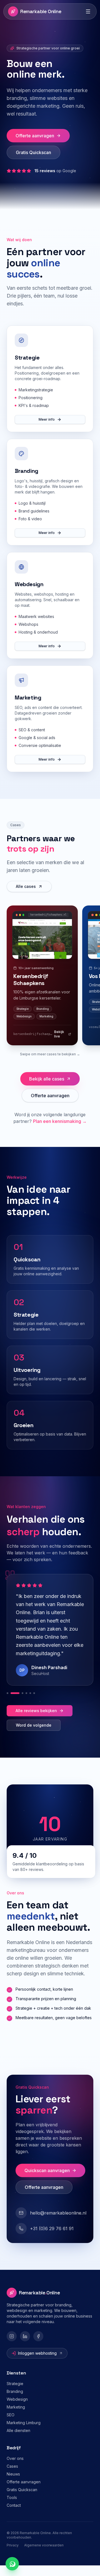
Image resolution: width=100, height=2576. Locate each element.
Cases (12, 2477)
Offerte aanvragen (35, 146)
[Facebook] (38, 2347)
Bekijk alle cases (47, 1089)
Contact (14, 2516)
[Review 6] (34, 1704)
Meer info (47, 430)
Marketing (16, 2418)
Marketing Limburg (24, 2433)
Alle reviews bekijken (36, 1721)
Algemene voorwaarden (44, 2556)
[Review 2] (11, 1704)
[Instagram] (12, 2347)
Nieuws (13, 2485)
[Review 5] (30, 1704)
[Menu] (88, 11)
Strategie (15, 2394)
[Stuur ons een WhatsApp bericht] (12, 2564)
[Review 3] (19, 1704)
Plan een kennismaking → (60, 1132)
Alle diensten (18, 2441)
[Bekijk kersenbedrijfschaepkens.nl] (42, 949)
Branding (15, 2402)
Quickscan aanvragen (47, 2181)
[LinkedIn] (25, 2347)
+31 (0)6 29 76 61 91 (52, 2239)
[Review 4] (26, 1704)
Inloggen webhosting (37, 2364)
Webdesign (17, 2410)
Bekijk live (59, 1045)
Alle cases (26, 897)
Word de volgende (34, 1736)
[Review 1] (7, 1704)
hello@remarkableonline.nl (58, 2223)
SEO (11, 2425)
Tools (12, 2508)
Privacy (13, 2556)
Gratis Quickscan (33, 163)
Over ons (15, 2469)
